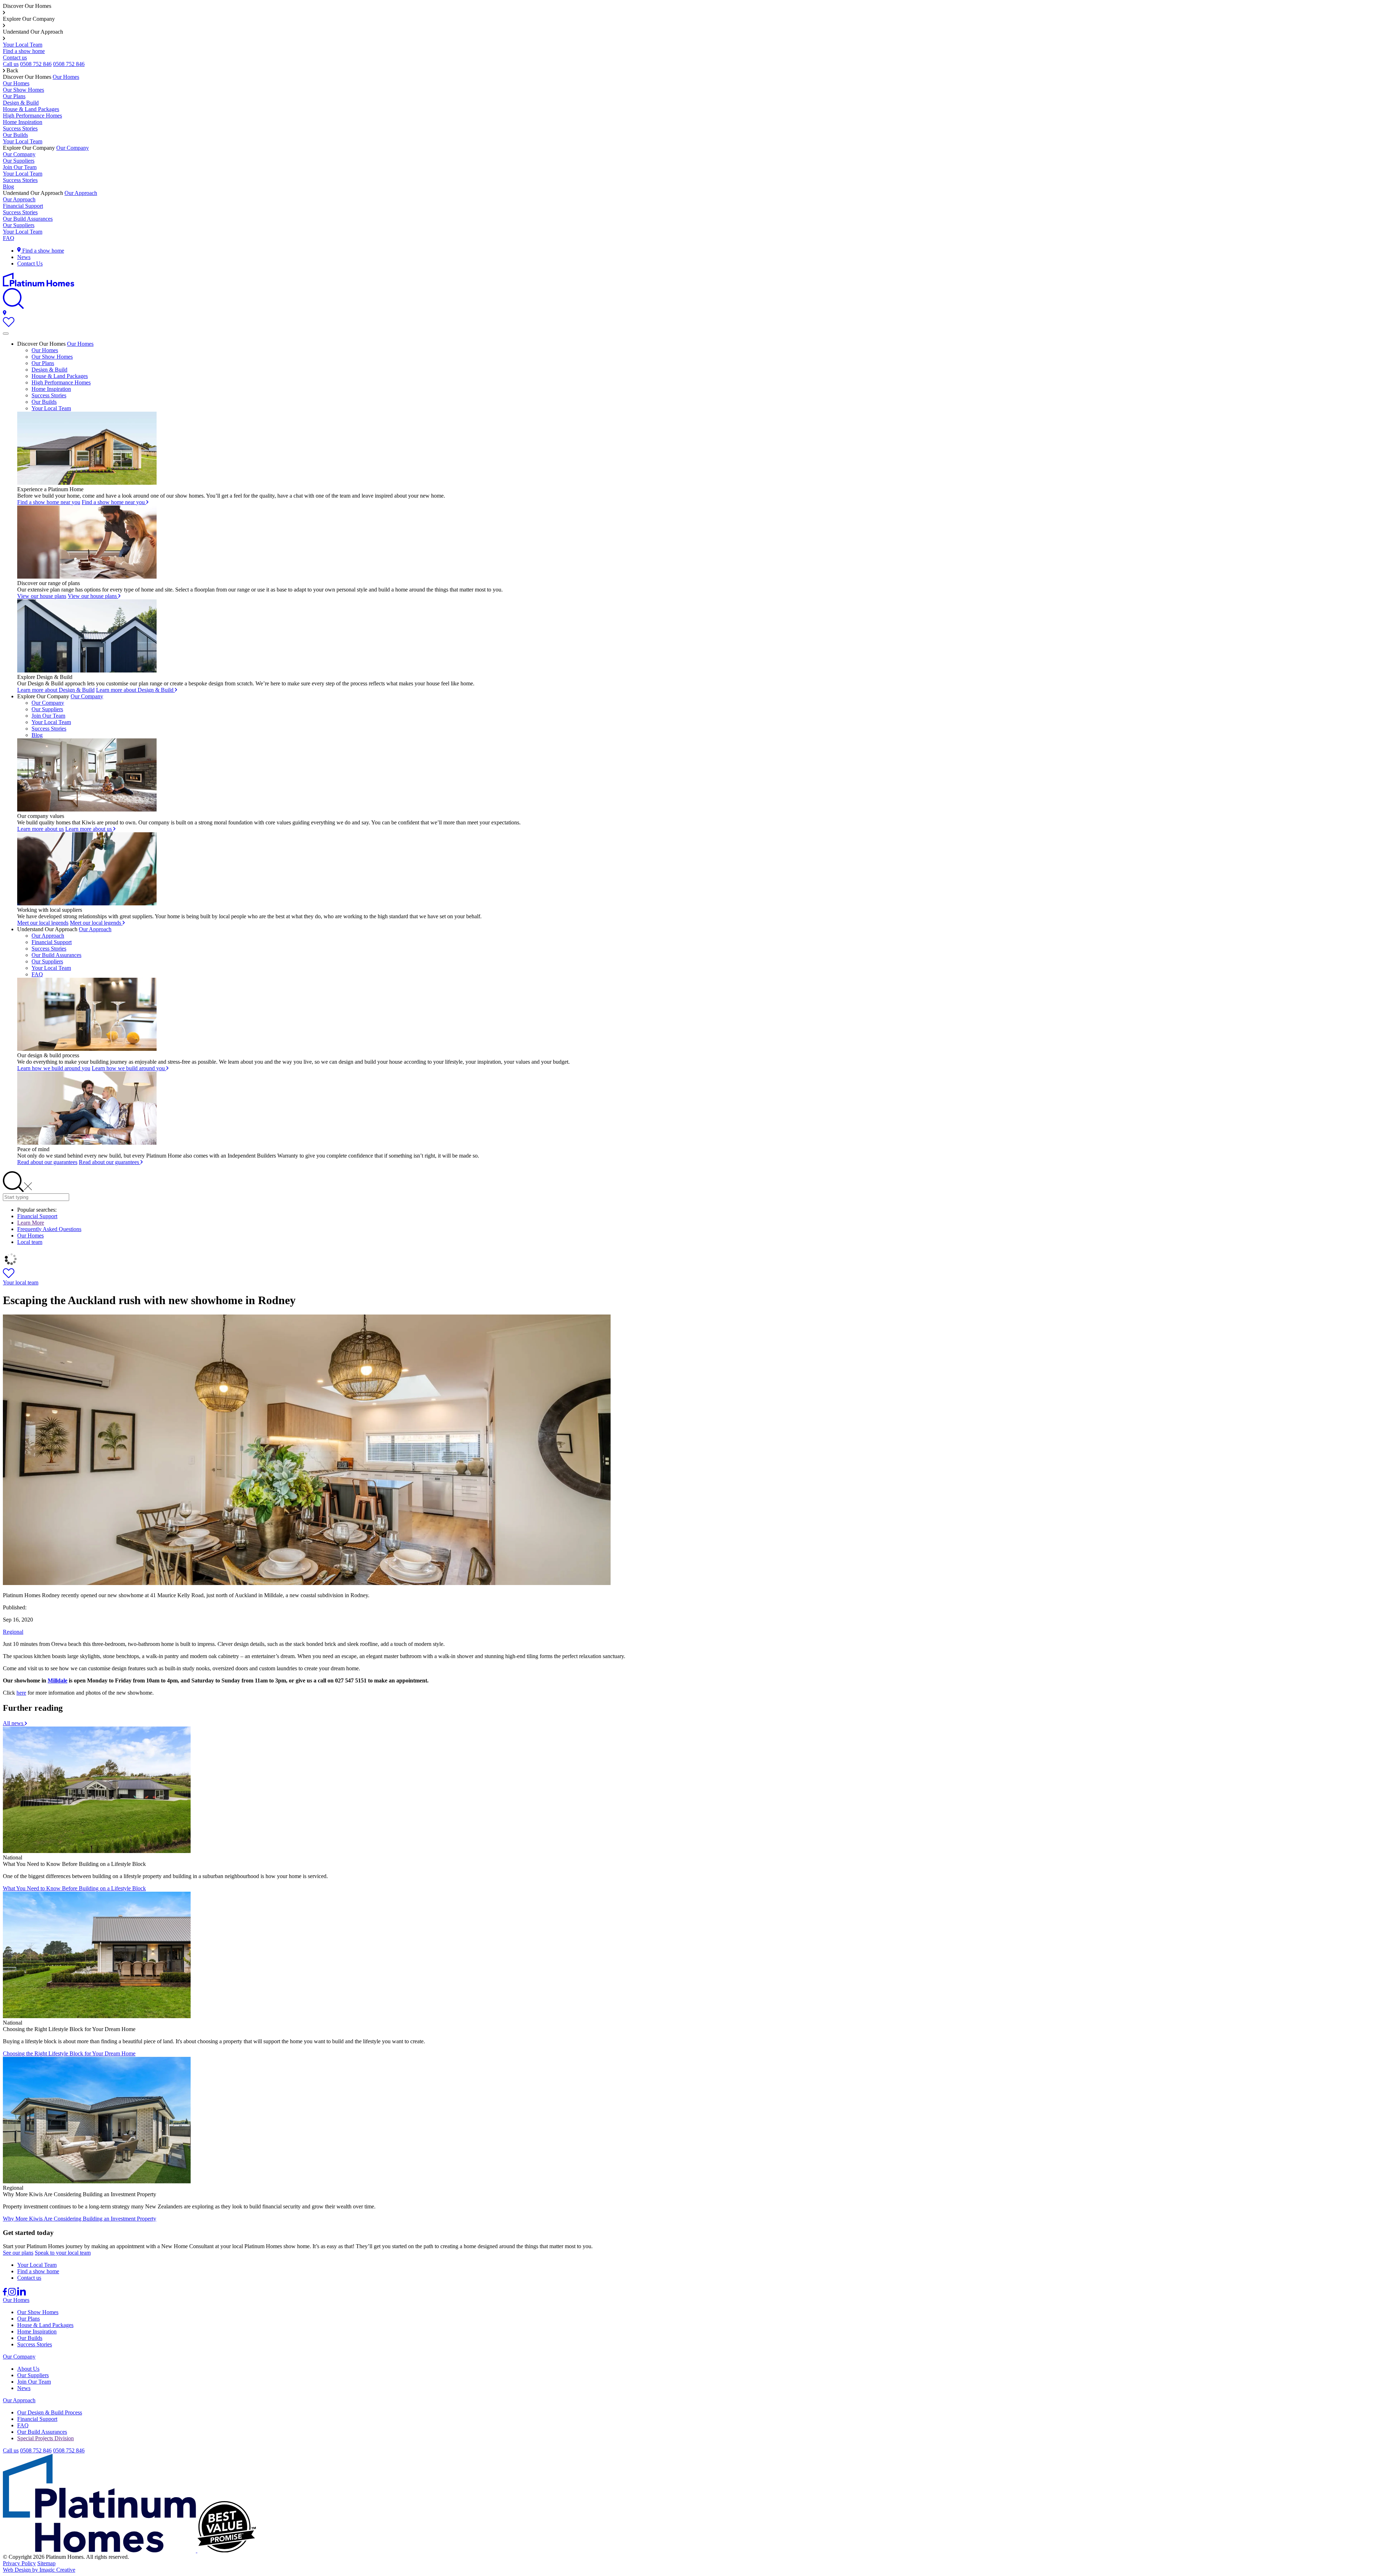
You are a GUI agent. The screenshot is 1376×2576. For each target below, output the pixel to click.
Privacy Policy (19, 2563)
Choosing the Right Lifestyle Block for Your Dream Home (69, 2053)
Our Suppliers (19, 161)
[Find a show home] (5, 314)
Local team (30, 1242)
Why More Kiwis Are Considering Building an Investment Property (80, 2219)
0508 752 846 (36, 64)
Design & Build (21, 103)
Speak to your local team (63, 2253)
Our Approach (81, 193)
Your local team (21, 1282)
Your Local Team (23, 45)
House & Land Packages (31, 109)
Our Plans (14, 96)
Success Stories (20, 128)
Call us (11, 64)
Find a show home (24, 51)
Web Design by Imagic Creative (39, 2570)
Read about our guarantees (47, 1162)
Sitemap (46, 2563)
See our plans (18, 2253)
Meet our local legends (43, 923)
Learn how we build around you (54, 1068)
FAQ (9, 238)
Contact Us (30, 264)
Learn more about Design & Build (56, 690)
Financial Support (23, 206)
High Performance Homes (32, 116)
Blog (8, 186)
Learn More (31, 1223)
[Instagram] (13, 2293)
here (21, 1693)
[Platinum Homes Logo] (39, 285)
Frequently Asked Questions (49, 1229)
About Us (28, 2369)
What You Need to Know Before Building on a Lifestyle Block (74, 1888)
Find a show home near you (49, 502)
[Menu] (6, 334)
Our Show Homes (23, 90)
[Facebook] (6, 2293)
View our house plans (42, 596)
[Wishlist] (9, 325)
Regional (13, 1632)
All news (14, 1723)
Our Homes (66, 77)
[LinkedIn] (21, 2293)
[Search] (13, 307)
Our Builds (15, 135)
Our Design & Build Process (50, 2412)
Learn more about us (40, 829)
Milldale (58, 1680)
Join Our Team (20, 167)
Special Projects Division (46, 2438)
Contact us (15, 58)
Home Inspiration (23, 122)
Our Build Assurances (28, 219)
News (24, 257)
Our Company (73, 148)
